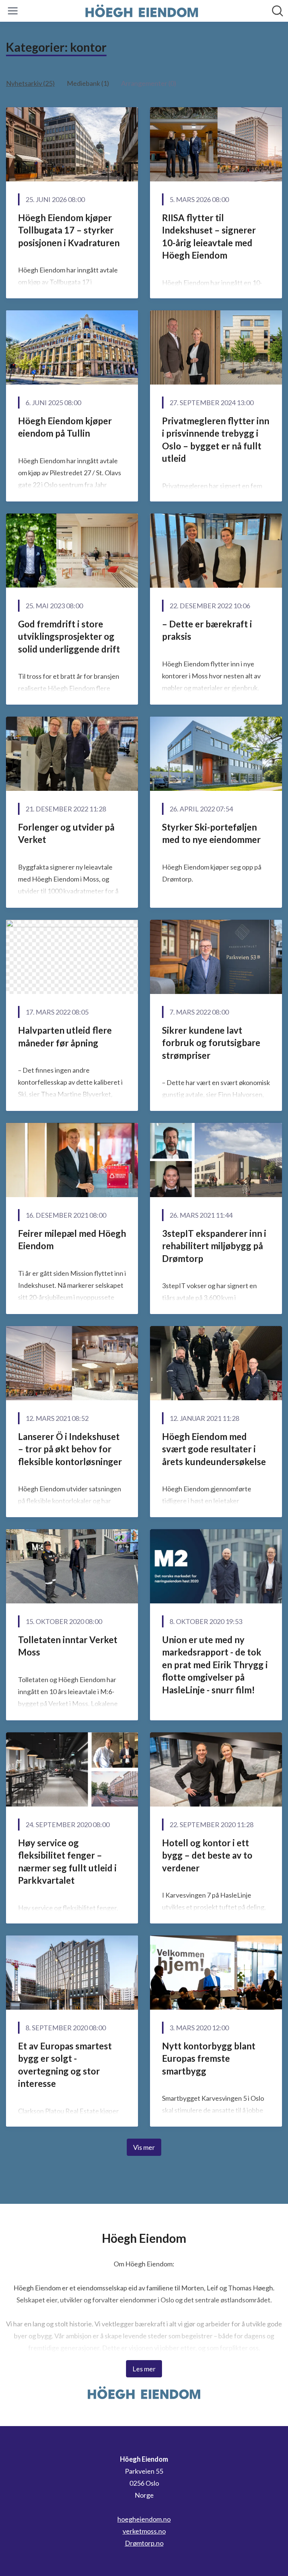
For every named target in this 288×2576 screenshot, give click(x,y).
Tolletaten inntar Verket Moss (68, 1646)
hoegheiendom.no (144, 2519)
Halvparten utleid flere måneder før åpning (65, 1037)
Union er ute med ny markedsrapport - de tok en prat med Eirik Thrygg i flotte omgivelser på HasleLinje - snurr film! (215, 1665)
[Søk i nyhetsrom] (277, 11)
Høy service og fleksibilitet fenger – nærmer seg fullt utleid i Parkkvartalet (67, 1862)
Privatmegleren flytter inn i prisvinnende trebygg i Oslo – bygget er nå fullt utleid (216, 440)
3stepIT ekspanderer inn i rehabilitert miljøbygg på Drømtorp (214, 1246)
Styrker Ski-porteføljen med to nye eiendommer (211, 833)
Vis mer (144, 2147)
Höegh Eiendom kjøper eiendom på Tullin (65, 427)
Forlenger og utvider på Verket (66, 833)
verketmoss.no (144, 2531)
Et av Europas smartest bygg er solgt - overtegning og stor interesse (65, 2065)
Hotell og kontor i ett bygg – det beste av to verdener (207, 1855)
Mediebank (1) (88, 83)
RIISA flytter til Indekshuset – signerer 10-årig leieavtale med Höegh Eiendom (209, 236)
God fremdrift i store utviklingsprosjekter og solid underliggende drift (69, 636)
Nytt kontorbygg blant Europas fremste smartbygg (209, 2058)
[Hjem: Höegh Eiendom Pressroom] (142, 11)
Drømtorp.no (144, 2543)
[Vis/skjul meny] (13, 11)
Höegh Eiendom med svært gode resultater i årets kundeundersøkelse (214, 1449)
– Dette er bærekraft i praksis (207, 630)
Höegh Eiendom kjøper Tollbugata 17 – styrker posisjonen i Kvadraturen (69, 230)
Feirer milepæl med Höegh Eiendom (72, 1240)
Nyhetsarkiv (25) (30, 83)
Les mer (144, 2369)
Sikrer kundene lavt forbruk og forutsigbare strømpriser (211, 1043)
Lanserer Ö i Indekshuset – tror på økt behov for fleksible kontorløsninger (70, 1449)
